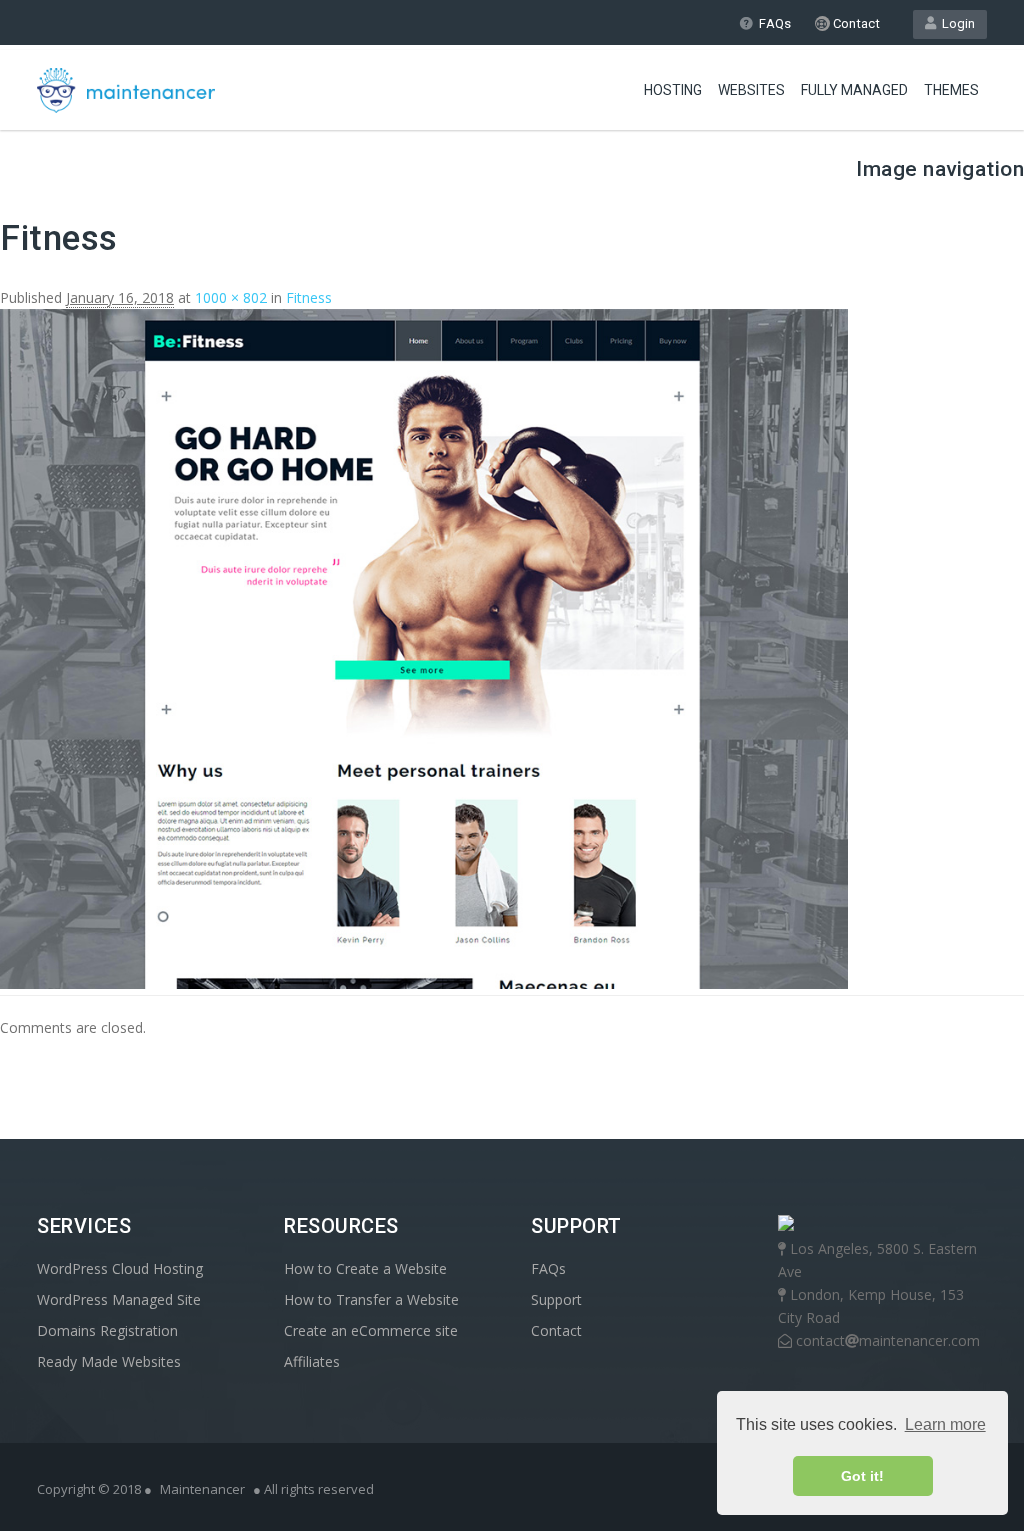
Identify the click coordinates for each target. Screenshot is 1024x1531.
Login (955, 23)
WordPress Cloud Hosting (120, 1268)
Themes (951, 90)
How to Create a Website (365, 1268)
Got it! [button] (862, 1476)
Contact (855, 23)
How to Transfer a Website (371, 1299)
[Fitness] (424, 983)
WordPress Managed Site (119, 1299)
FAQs (775, 23)
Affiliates (312, 1361)
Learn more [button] (945, 1424)
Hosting (673, 90)
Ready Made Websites (109, 1361)
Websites (751, 90)
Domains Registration (107, 1330)
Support (556, 1299)
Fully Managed (854, 90)
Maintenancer (202, 1489)
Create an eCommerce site (371, 1330)
